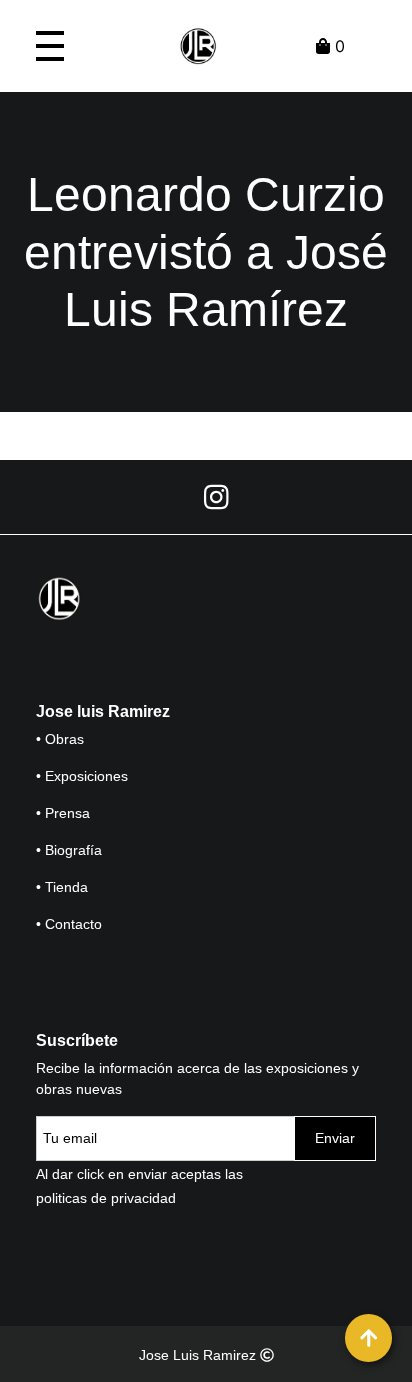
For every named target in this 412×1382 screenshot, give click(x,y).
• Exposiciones (82, 776)
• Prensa (63, 813)
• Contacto (69, 924)
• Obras (60, 739)
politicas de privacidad (106, 1198)
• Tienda (62, 887)
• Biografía (69, 850)
